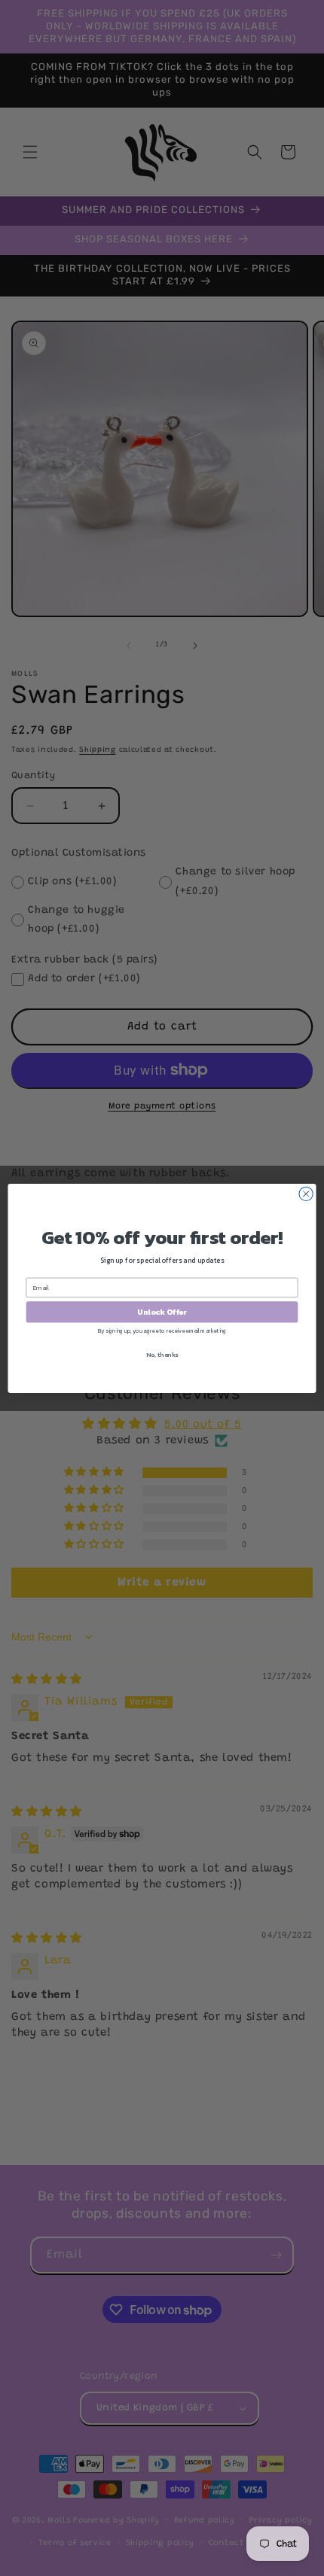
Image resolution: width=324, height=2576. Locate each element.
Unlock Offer (162, 1312)
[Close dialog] (306, 1194)
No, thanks (162, 1354)
